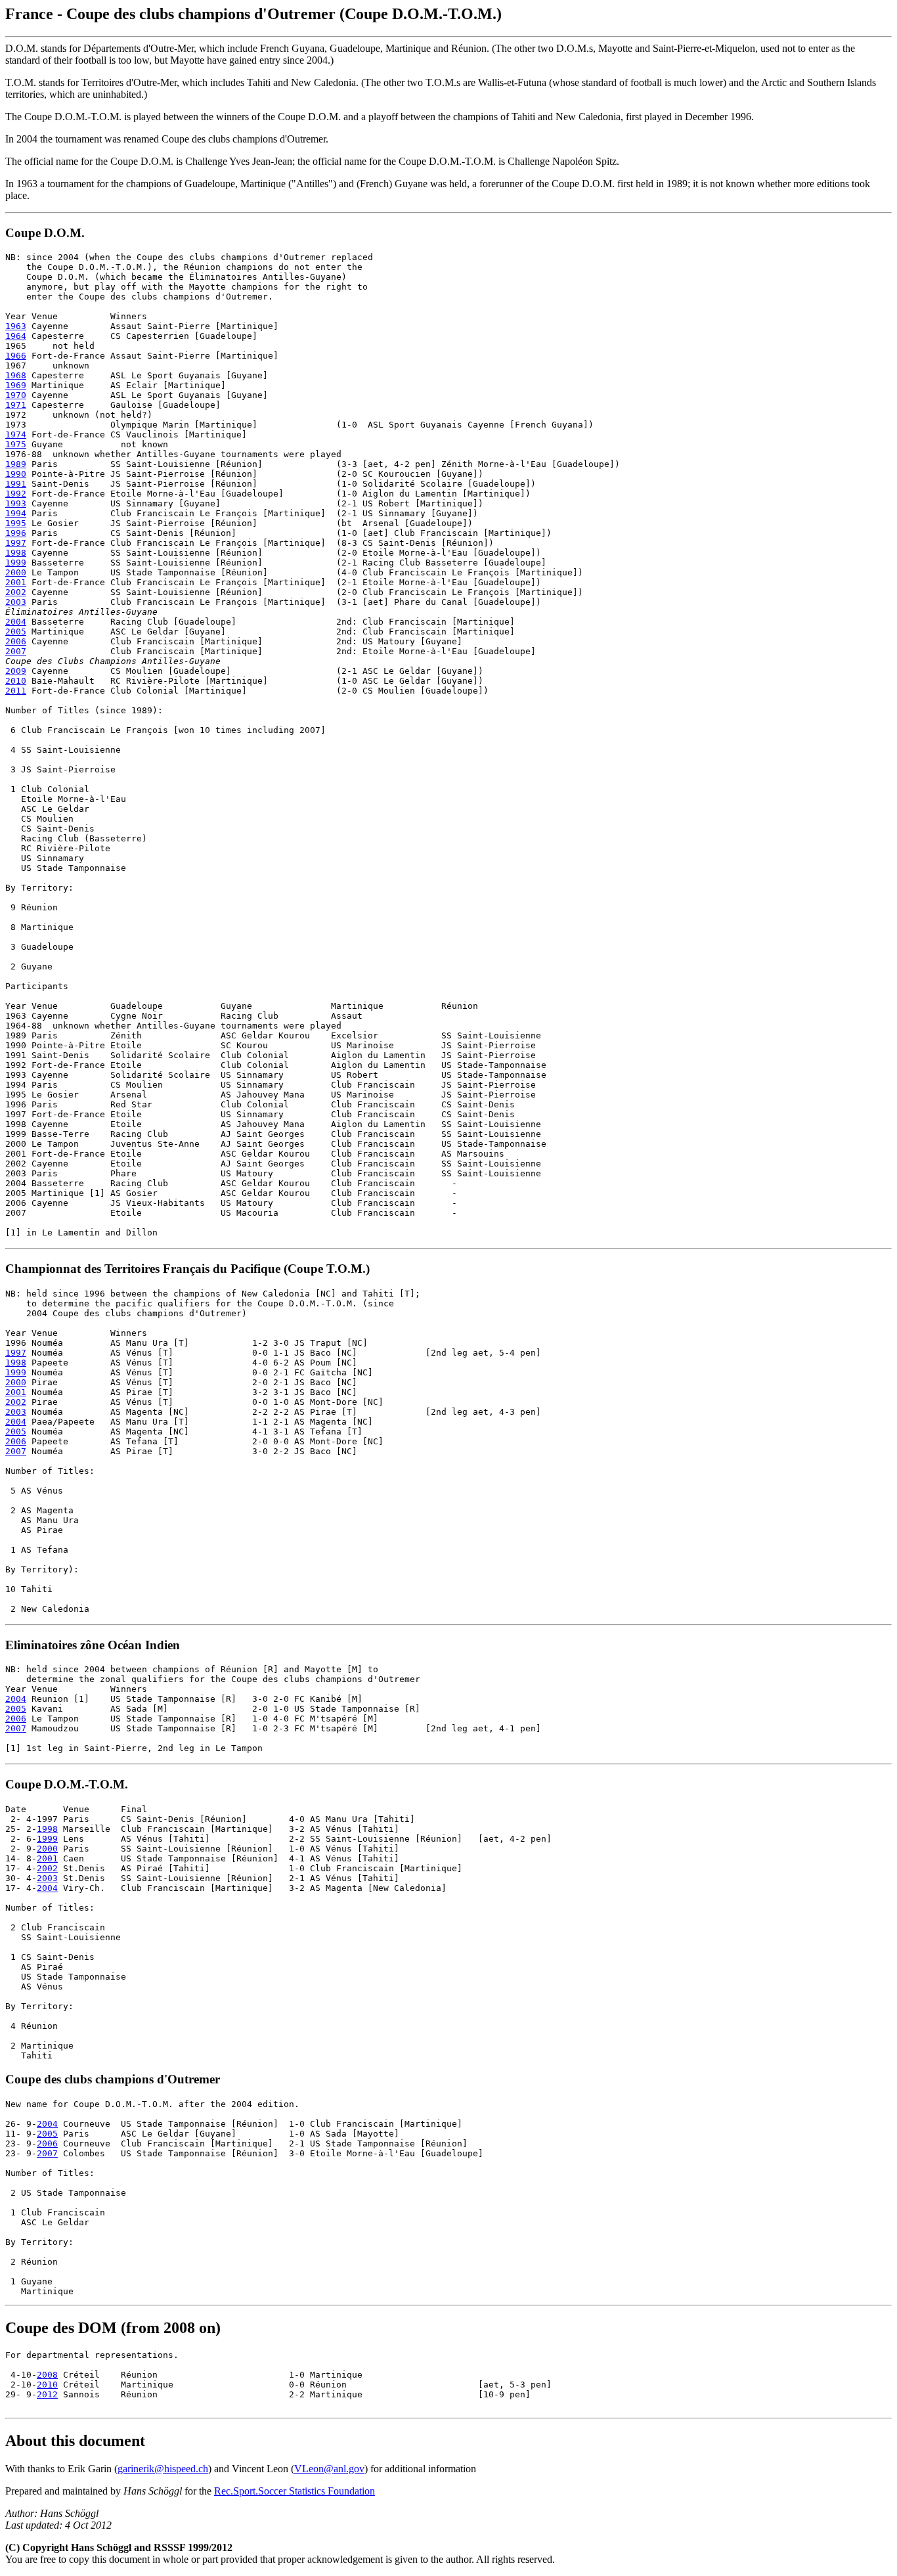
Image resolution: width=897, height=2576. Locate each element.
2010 (16, 681)
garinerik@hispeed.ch (163, 2469)
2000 (16, 572)
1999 (16, 563)
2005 (16, 632)
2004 (16, 622)
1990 (16, 474)
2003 (16, 602)
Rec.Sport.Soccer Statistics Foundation (295, 2491)
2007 (16, 651)
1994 (16, 513)
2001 (16, 582)
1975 (16, 444)
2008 (47, 2375)
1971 (16, 405)
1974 (16, 434)
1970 (16, 395)
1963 (16, 326)
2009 (16, 671)
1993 (16, 503)
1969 (16, 385)
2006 (16, 641)
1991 (16, 484)
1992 (16, 494)
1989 (16, 464)
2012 (47, 2394)
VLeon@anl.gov (329, 2469)
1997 (16, 543)
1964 (16, 336)
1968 (16, 375)
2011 (16, 691)
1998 (16, 553)
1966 (16, 356)
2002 (16, 592)
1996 (16, 533)
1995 (16, 523)
